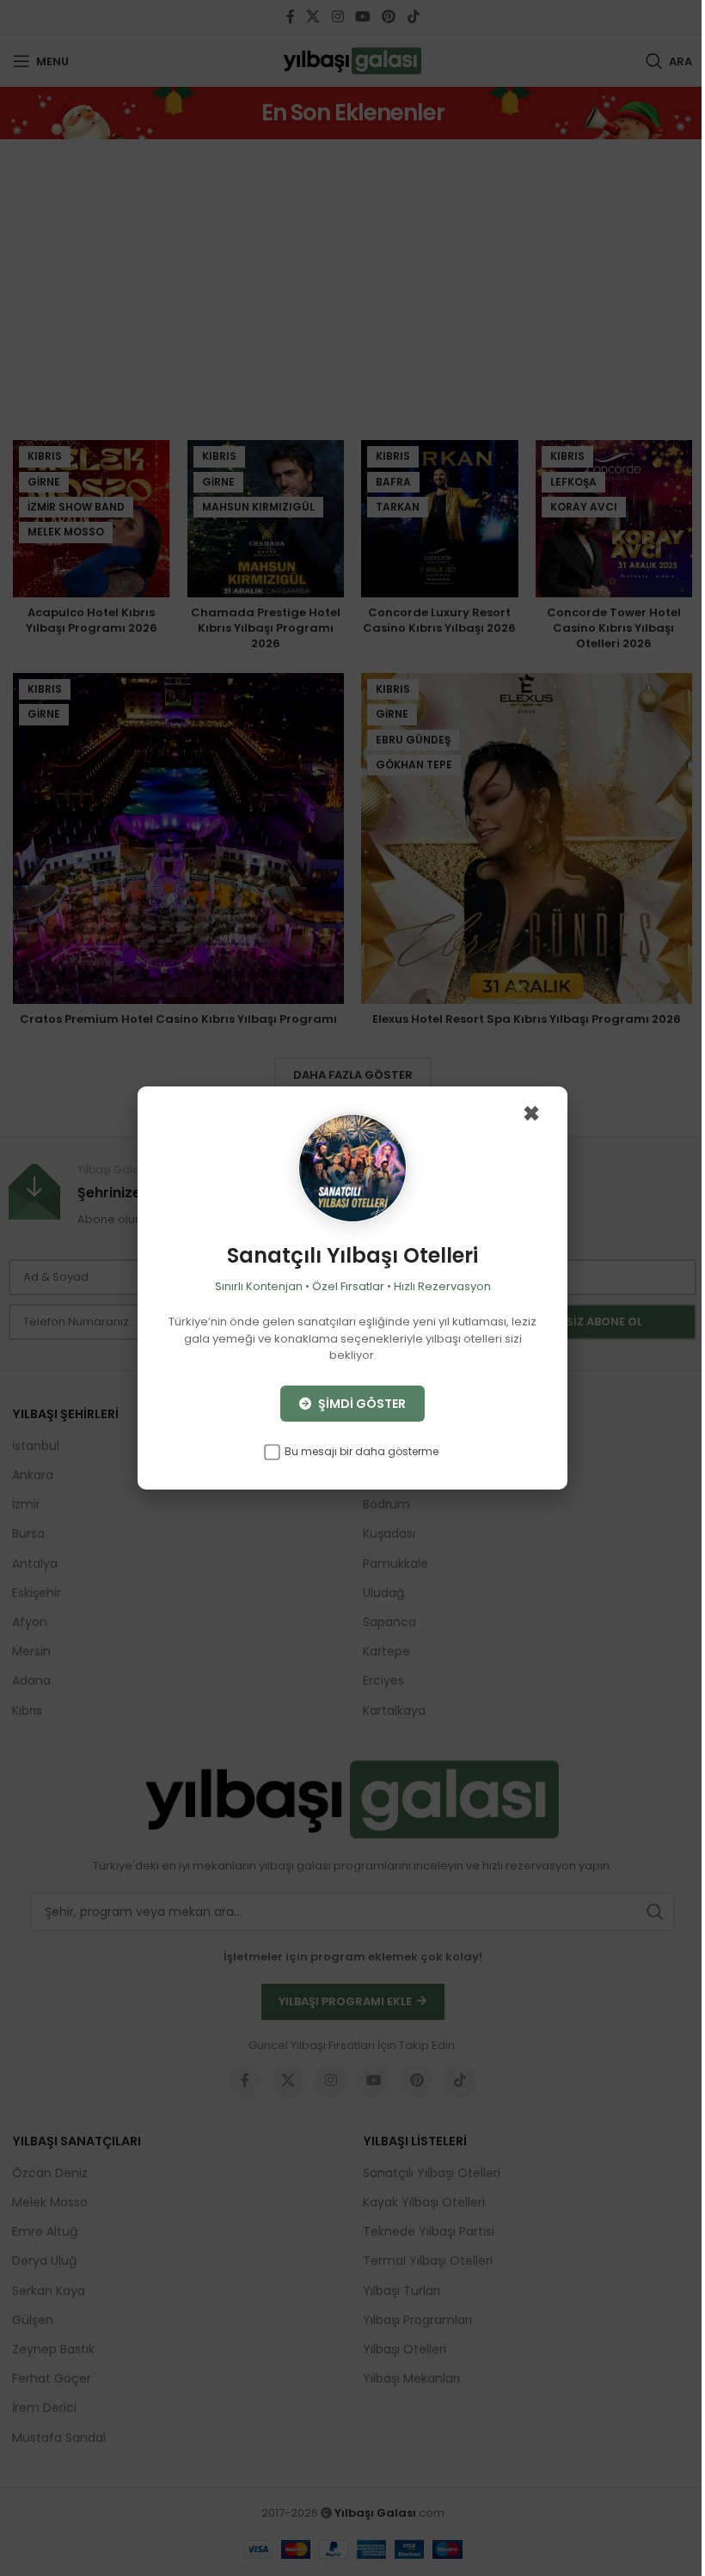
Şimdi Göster (361, 1404)
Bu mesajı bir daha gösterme (360, 1451)
